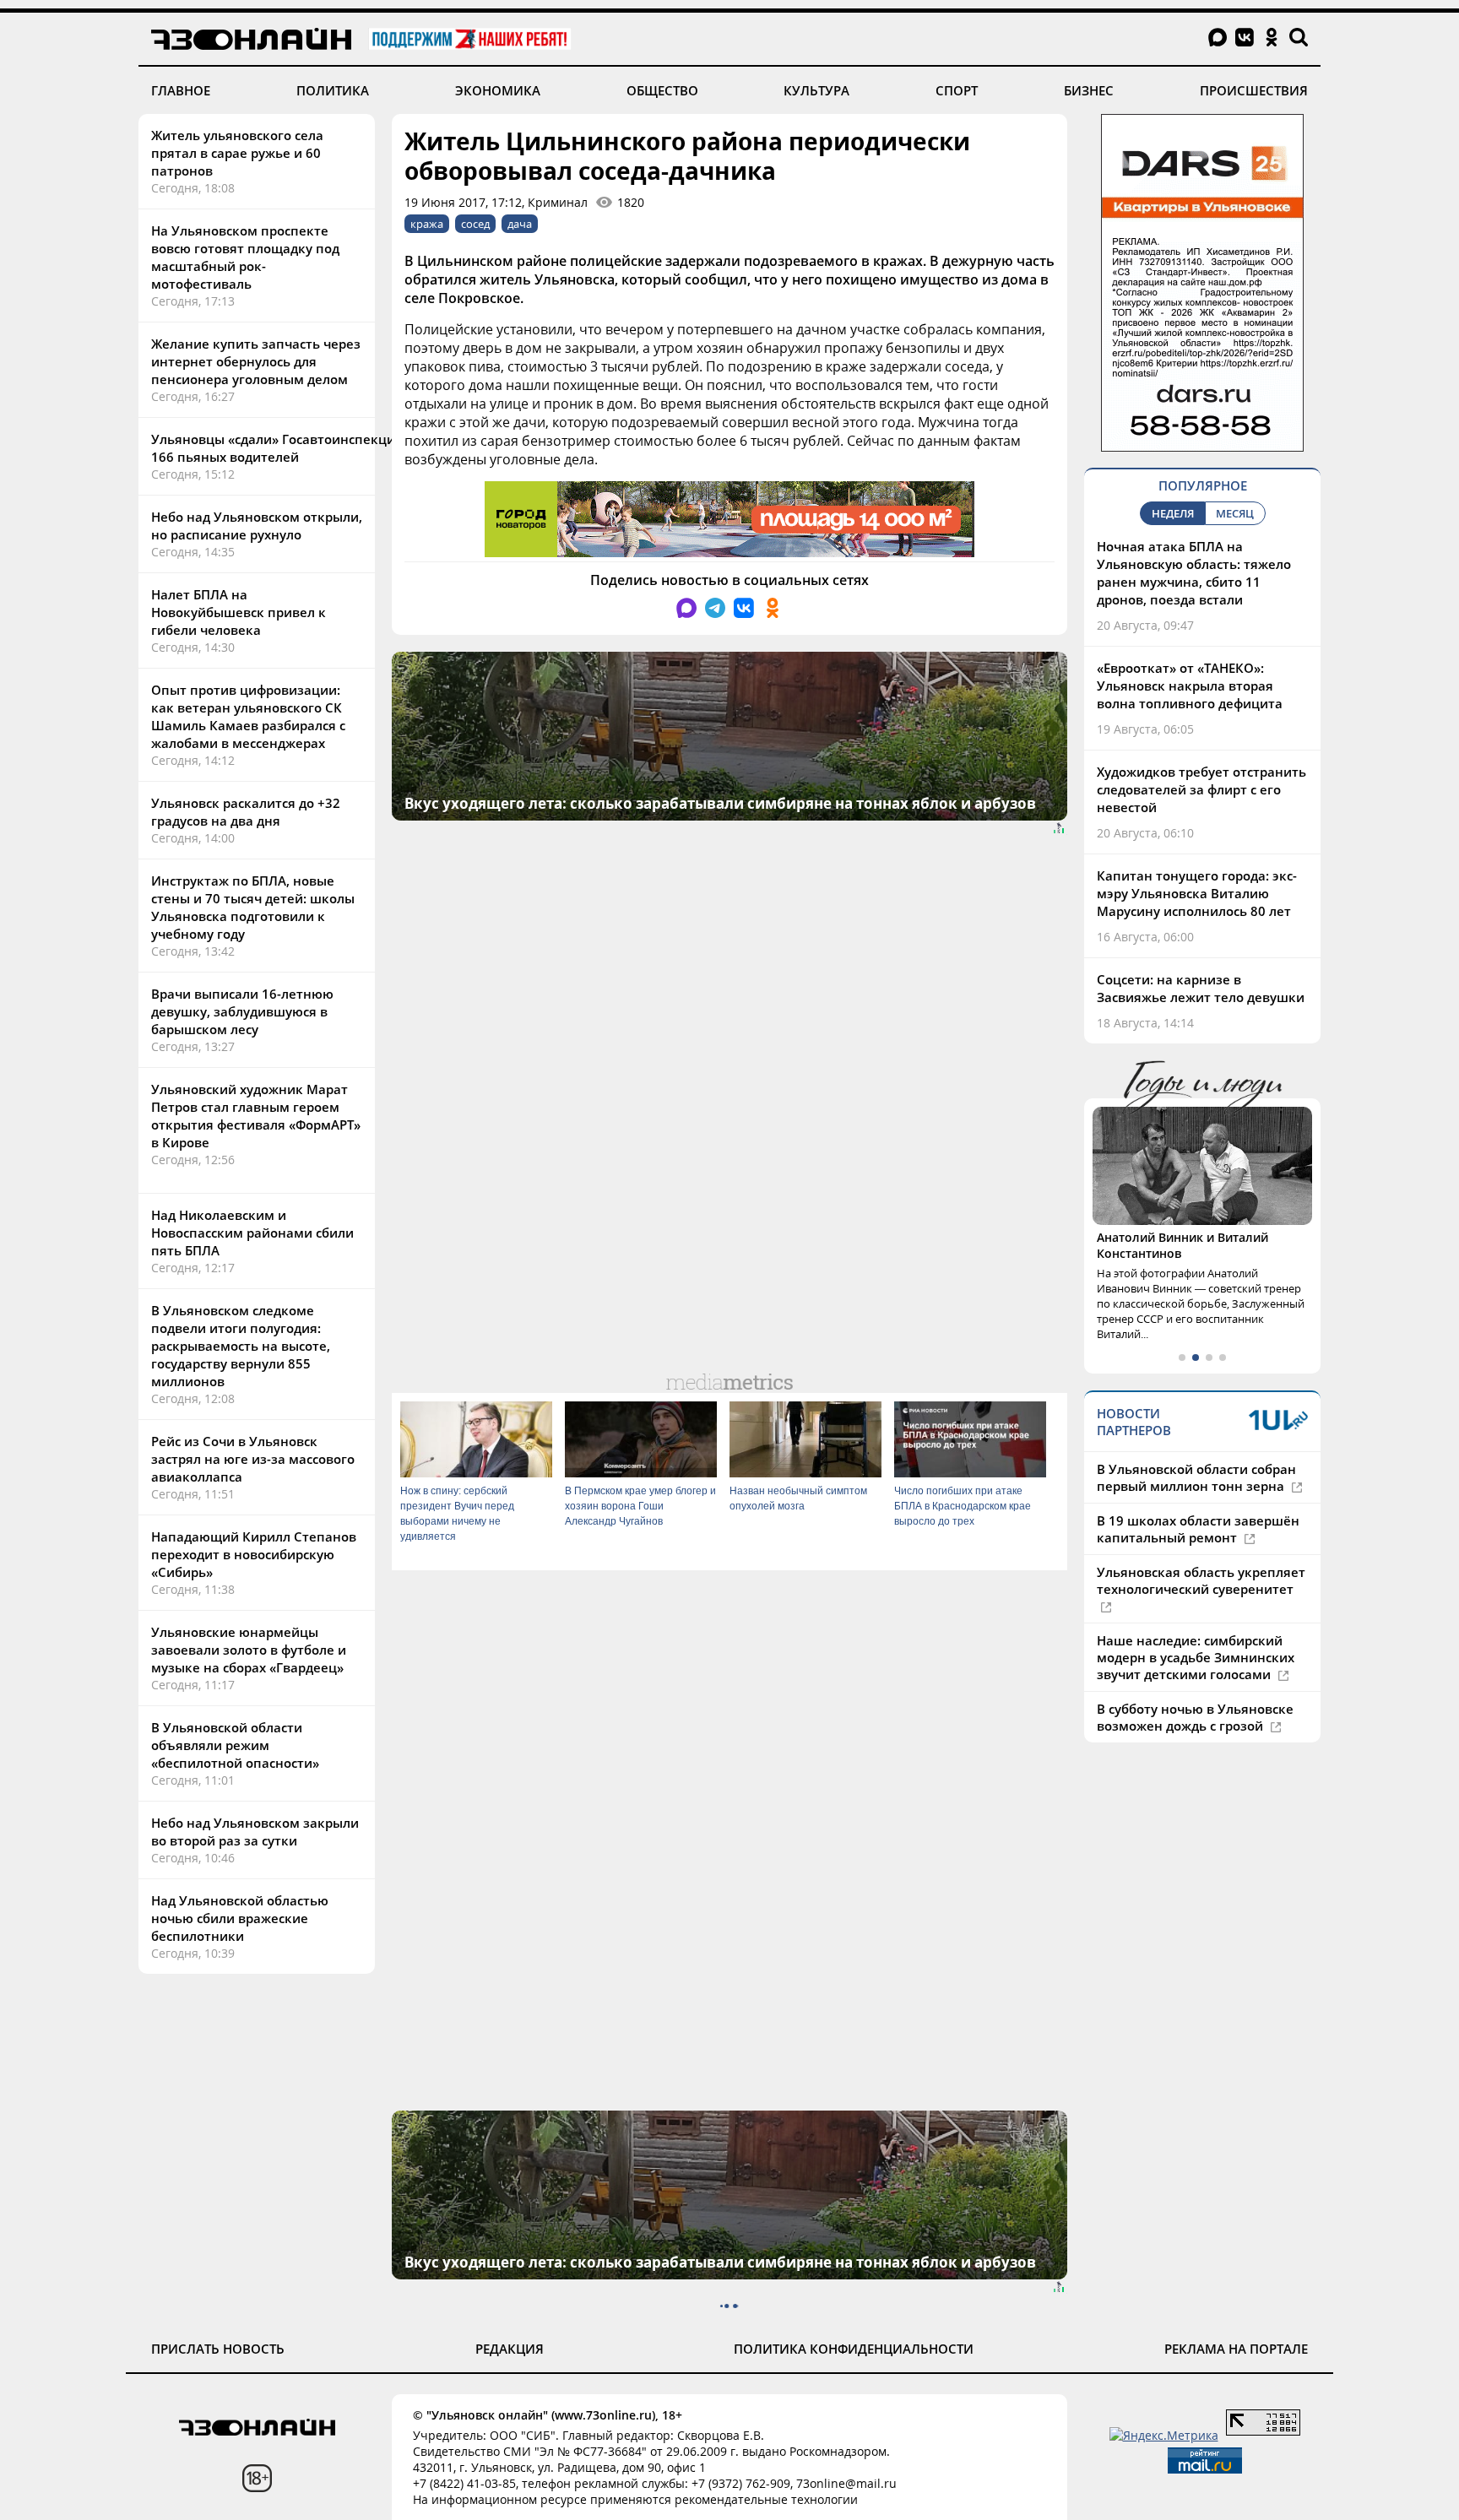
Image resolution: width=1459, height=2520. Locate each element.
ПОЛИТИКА (333, 90)
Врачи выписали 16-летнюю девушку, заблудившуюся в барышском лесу (242, 1011)
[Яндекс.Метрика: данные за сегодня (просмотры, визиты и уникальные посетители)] (1164, 2435)
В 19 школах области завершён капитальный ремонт (1198, 1529)
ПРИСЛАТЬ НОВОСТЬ (218, 2349)
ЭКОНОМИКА (498, 90)
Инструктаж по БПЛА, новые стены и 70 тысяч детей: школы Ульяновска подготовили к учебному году (253, 907)
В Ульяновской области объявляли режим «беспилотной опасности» (235, 1745)
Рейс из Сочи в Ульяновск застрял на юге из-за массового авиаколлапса (253, 1459)
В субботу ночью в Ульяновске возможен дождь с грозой (1195, 1717)
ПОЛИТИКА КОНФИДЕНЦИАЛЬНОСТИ (854, 2349)
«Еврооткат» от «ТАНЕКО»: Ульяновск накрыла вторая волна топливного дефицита (1190, 686)
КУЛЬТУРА (816, 90)
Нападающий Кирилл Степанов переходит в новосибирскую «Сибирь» (254, 1554)
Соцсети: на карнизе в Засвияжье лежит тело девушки (1201, 988)
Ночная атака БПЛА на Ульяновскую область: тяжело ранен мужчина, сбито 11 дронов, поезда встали (1194, 573)
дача (520, 224)
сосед (475, 224)
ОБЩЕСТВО (662, 90)
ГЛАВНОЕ (181, 90)
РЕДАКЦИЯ (510, 2349)
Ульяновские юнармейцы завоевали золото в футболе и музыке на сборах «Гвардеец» (249, 1650)
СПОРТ (957, 90)
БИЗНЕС (1089, 90)
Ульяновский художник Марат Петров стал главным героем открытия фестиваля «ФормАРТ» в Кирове (256, 1116)
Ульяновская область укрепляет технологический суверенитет (1201, 1580)
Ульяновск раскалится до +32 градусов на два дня (246, 812)
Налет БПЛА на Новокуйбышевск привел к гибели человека (239, 612)
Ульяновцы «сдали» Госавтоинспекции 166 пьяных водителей (277, 448)
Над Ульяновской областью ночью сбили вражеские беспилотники (240, 1918)
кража (427, 224)
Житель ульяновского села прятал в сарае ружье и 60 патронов (237, 153)
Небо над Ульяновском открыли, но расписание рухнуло (257, 526)
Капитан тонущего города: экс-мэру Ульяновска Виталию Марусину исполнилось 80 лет (1197, 893)
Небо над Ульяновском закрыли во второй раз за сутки (255, 1832)
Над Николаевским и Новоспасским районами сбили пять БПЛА (252, 1233)
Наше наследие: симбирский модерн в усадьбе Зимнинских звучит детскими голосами (1196, 1657)
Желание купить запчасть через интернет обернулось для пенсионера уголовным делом (256, 361)
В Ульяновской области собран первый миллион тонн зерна (1196, 1477)
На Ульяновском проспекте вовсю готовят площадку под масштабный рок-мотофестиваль (245, 257)
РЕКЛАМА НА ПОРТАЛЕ (1236, 2349)
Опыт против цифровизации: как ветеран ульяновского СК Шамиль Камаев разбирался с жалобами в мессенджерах (248, 716)
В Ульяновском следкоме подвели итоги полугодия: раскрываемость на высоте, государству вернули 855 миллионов (241, 1346)
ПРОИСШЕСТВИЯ (1254, 90)
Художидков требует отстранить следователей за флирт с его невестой (1201, 789)
